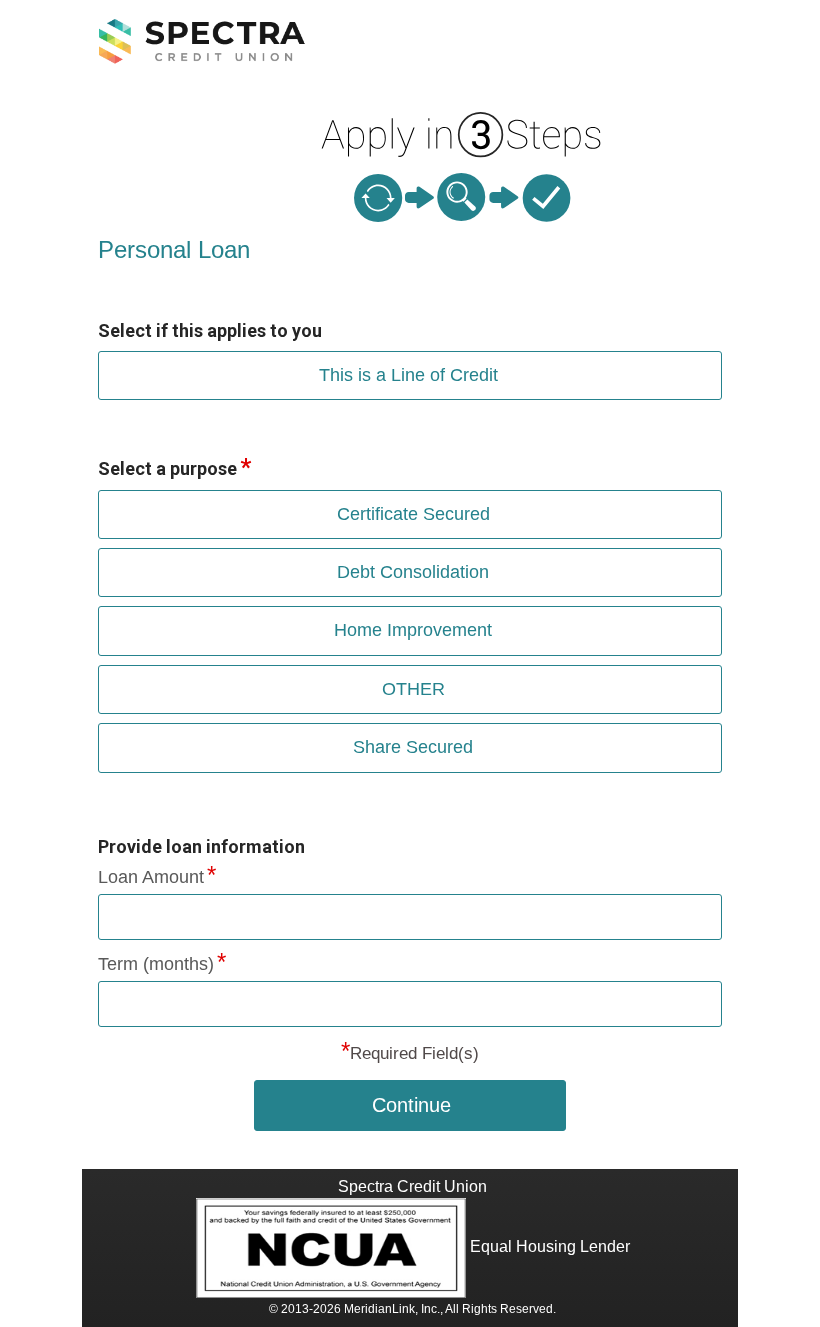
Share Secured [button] (413, 747)
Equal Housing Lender (550, 1246)
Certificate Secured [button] (413, 514)
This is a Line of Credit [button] (408, 375)
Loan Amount (151, 877)
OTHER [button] (413, 689)
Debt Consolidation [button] (413, 572)
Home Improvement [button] (413, 630)
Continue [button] (411, 1105)
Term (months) (156, 964)
